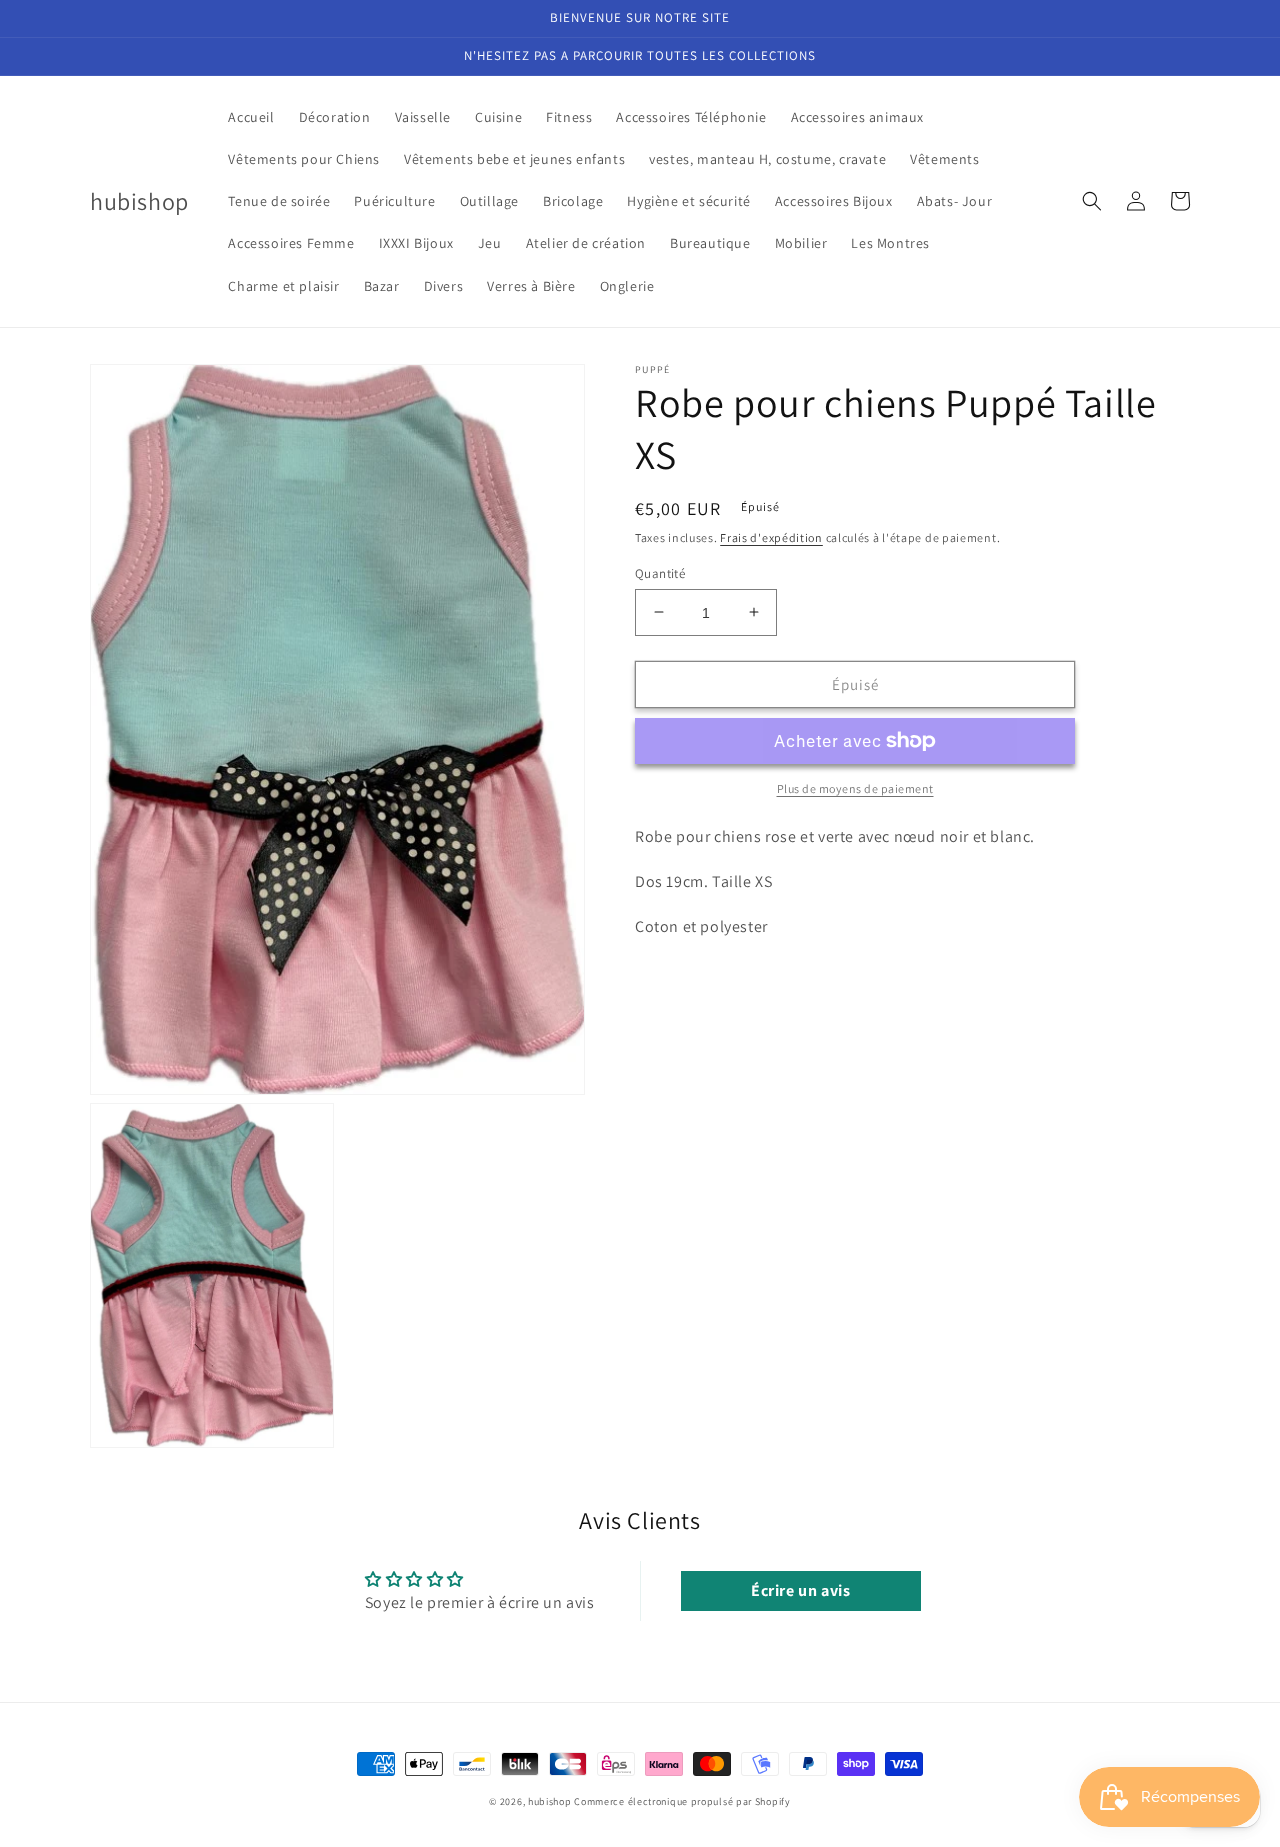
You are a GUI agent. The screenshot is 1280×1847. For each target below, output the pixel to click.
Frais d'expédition (771, 537)
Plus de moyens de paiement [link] (855, 788)
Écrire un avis (800, 1590)
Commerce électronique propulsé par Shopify (682, 1801)
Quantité (660, 572)
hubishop (550, 1801)
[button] (1092, 201)
